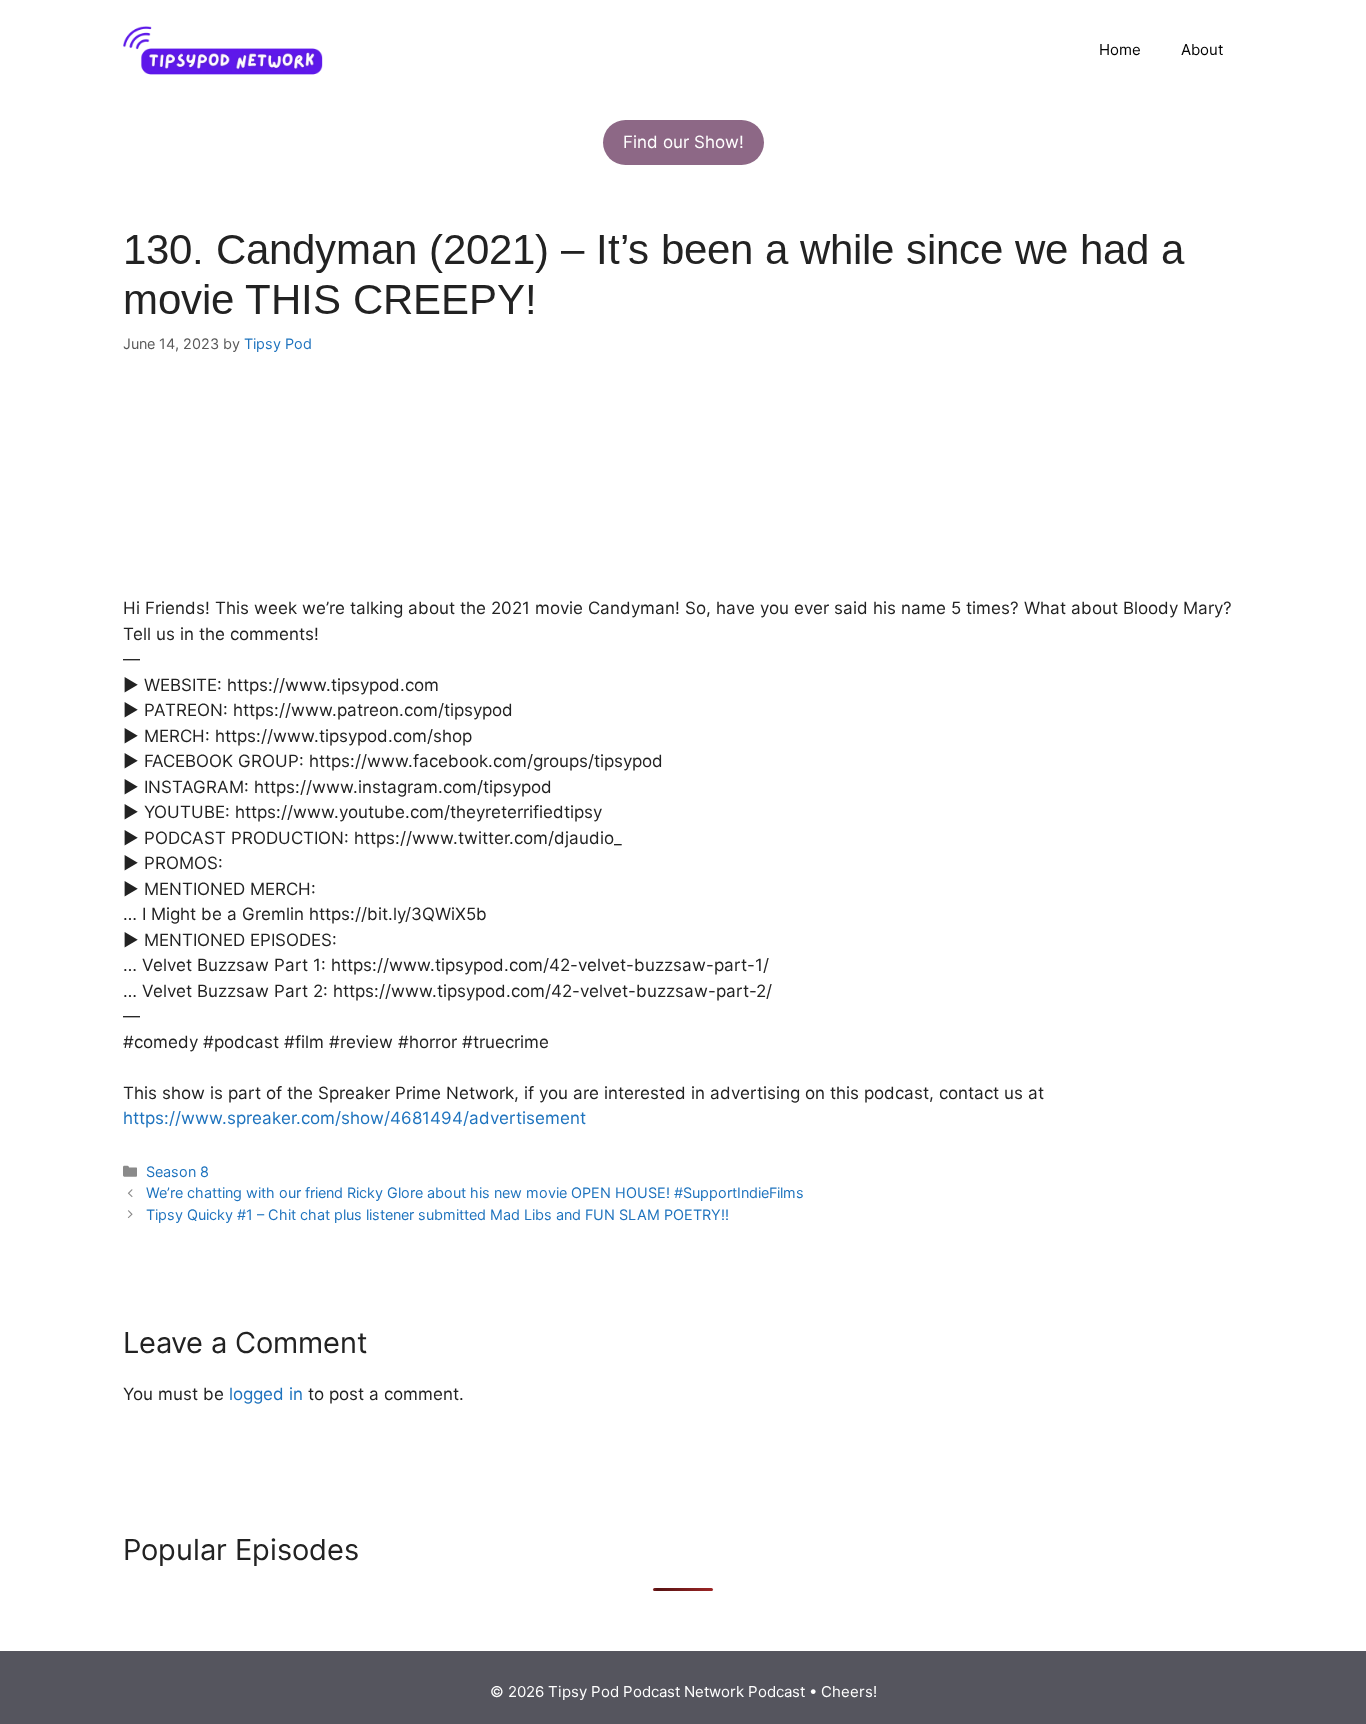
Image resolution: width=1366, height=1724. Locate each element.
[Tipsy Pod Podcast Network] (223, 49)
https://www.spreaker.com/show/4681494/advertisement (354, 1118)
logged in (266, 1394)
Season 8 (177, 1171)
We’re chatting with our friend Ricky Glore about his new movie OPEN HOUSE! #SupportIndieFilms (475, 1192)
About (1202, 49)
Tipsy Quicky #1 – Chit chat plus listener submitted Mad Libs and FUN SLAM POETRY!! (437, 1214)
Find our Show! (683, 142)
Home (1120, 49)
